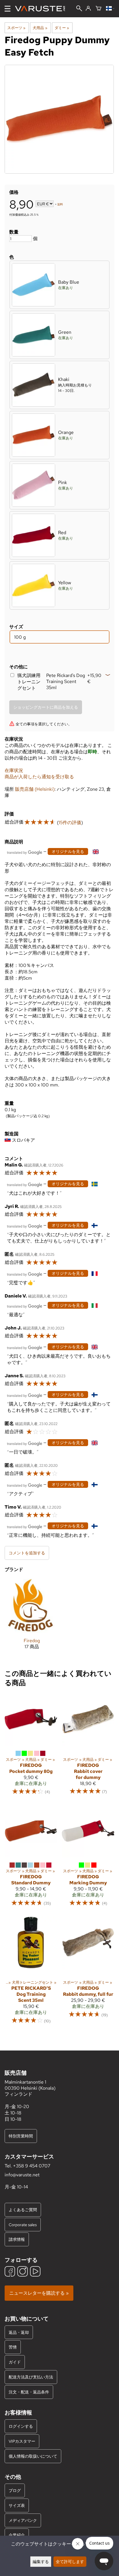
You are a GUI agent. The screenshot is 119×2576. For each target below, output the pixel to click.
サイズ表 (17, 2505)
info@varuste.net (22, 2175)
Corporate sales (23, 2225)
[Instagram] (23, 2272)
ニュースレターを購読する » (39, 2293)
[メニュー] (8, 9)
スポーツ (16, 28)
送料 (60, 204)
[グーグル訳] (25, 852)
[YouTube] (35, 2272)
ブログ (15, 2490)
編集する (41, 2561)
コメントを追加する (27, 1553)
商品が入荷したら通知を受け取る (39, 777)
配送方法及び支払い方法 (31, 2377)
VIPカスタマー (22, 2441)
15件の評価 (70, 823)
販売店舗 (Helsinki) (35, 789)
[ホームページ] (42, 9)
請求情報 (17, 2239)
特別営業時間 (21, 2136)
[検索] (79, 9)
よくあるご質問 (23, 2210)
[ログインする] (88, 9)
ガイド (15, 2362)
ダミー (62, 28)
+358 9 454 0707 (32, 2166)
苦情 (13, 2347)
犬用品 (40, 28)
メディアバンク (23, 2520)
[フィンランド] (110, 9)
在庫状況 (14, 770)
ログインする (21, 2426)
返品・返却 (19, 2332)
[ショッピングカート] (98, 9)
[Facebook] (10, 2272)
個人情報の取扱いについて (33, 2456)
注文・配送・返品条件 (29, 2392)
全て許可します (70, 2561)
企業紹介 (17, 2535)
